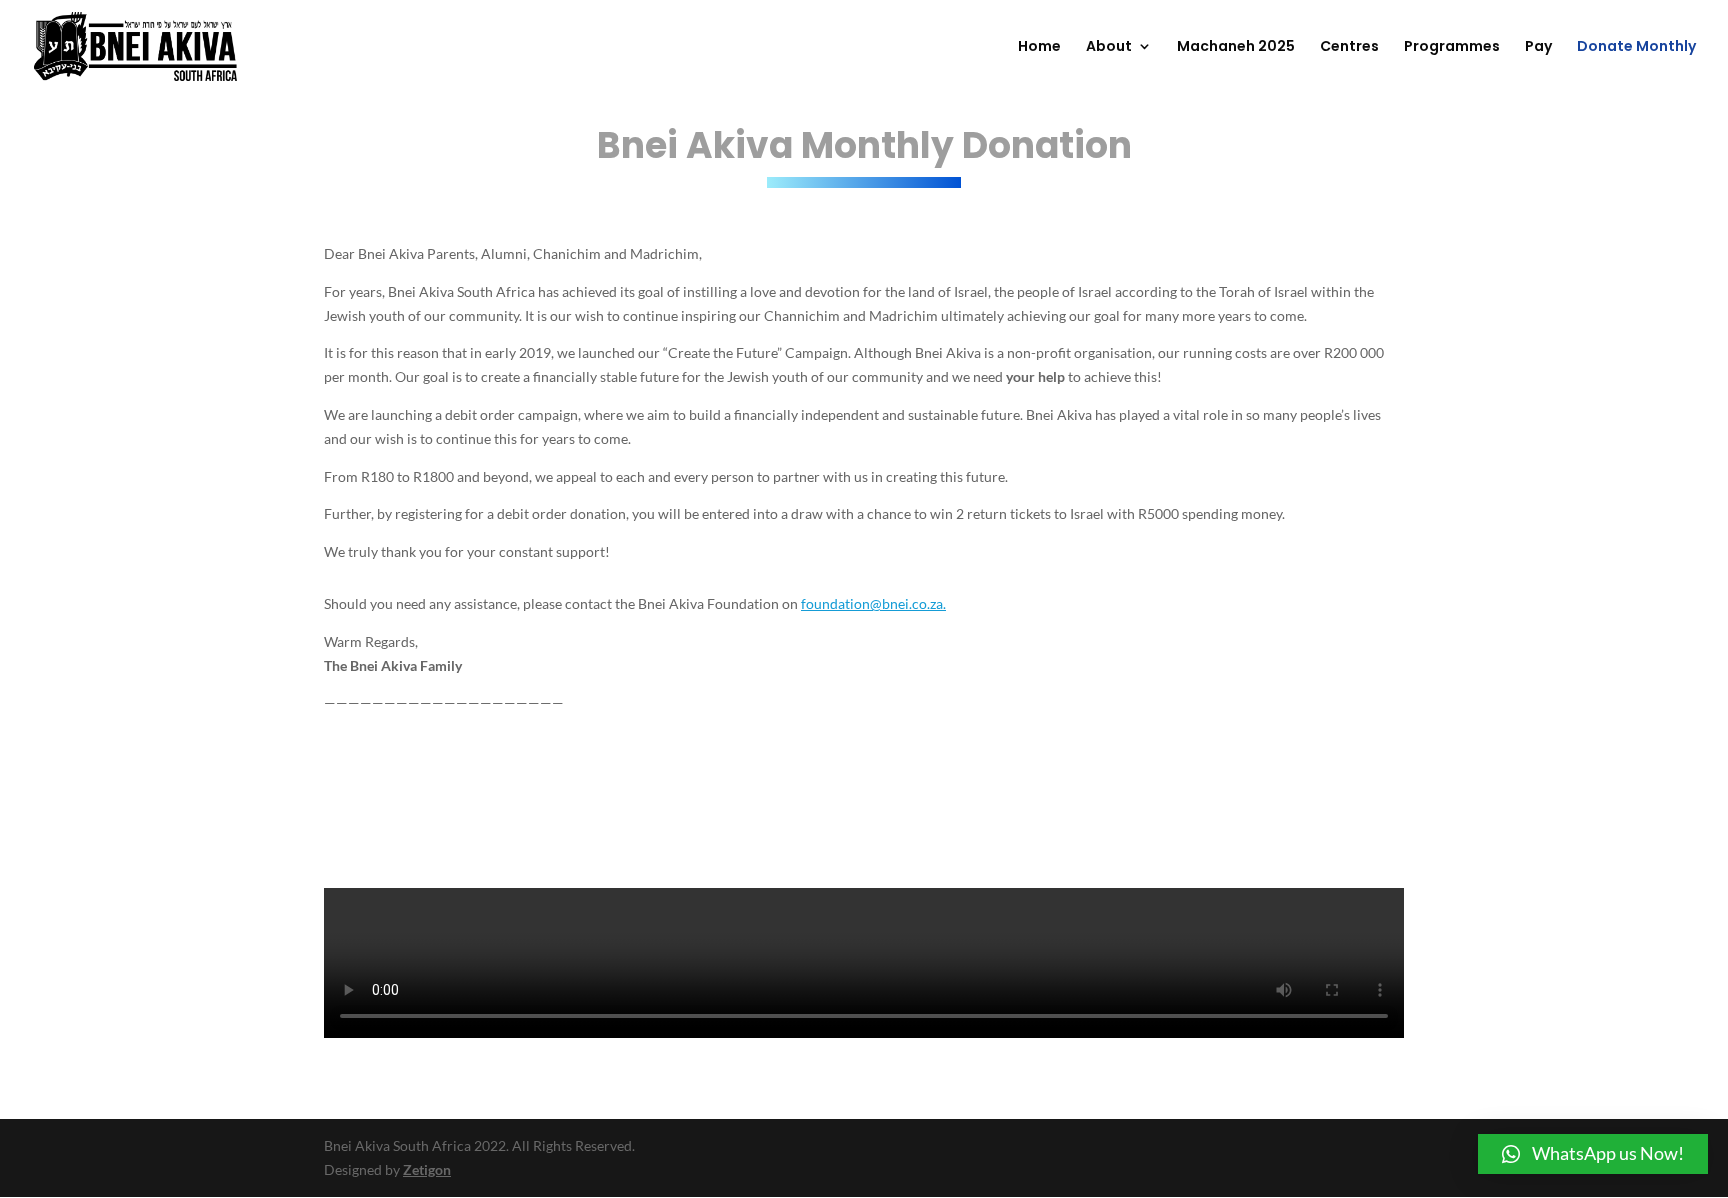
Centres (1349, 47)
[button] (1593, 1154)
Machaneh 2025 (1236, 47)
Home (1039, 47)
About (1109, 47)
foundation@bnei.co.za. (873, 603)
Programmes (1452, 47)
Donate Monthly (1636, 47)
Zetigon (427, 1169)
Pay (1538, 47)
